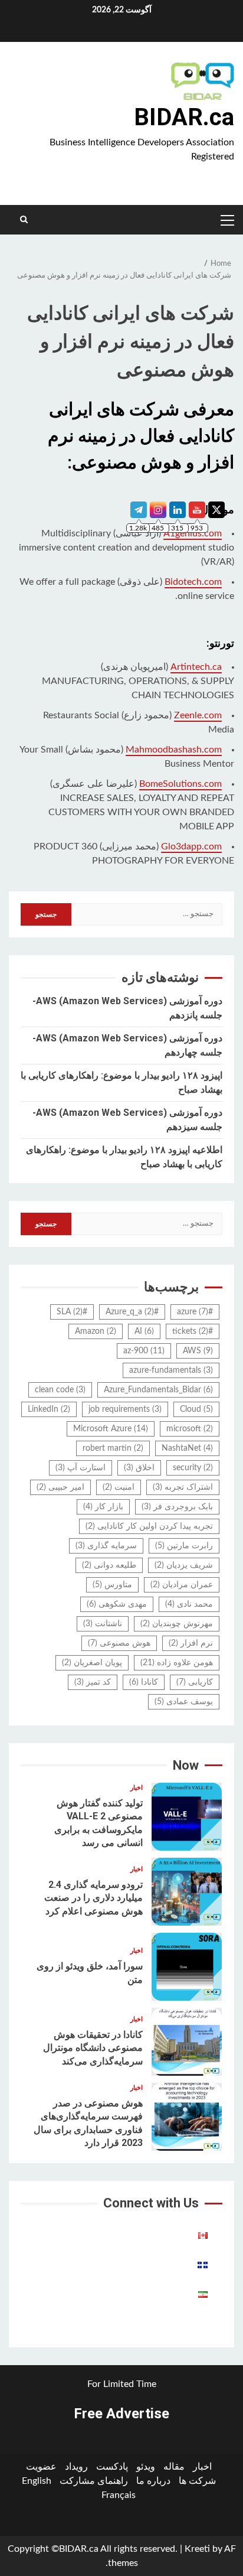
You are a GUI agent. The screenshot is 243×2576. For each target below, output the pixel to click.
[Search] (24, 220)
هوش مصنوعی (119, 1643)
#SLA (72, 1312)
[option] (121, 1820)
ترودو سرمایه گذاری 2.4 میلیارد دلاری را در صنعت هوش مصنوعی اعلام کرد (93, 1898)
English (37, 2481)
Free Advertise (121, 2414)
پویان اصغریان (92, 1663)
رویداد (76, 2467)
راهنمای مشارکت (94, 2481)
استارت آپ (81, 1468)
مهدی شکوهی (117, 1604)
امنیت (119, 1487)
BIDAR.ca (184, 117)
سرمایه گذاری (106, 1546)
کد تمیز (93, 1682)
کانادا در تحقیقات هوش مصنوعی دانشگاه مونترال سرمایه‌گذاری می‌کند (93, 2048)
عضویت (41, 2467)
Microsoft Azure (111, 1429)
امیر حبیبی (60, 1487)
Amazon (96, 1331)
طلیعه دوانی (109, 1565)
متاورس (112, 1585)
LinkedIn (49, 1409)
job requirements (125, 1409)
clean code (60, 1390)
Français (119, 2495)
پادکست (112, 2467)
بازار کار (103, 1507)
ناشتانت (103, 1624)
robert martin (113, 1448)
